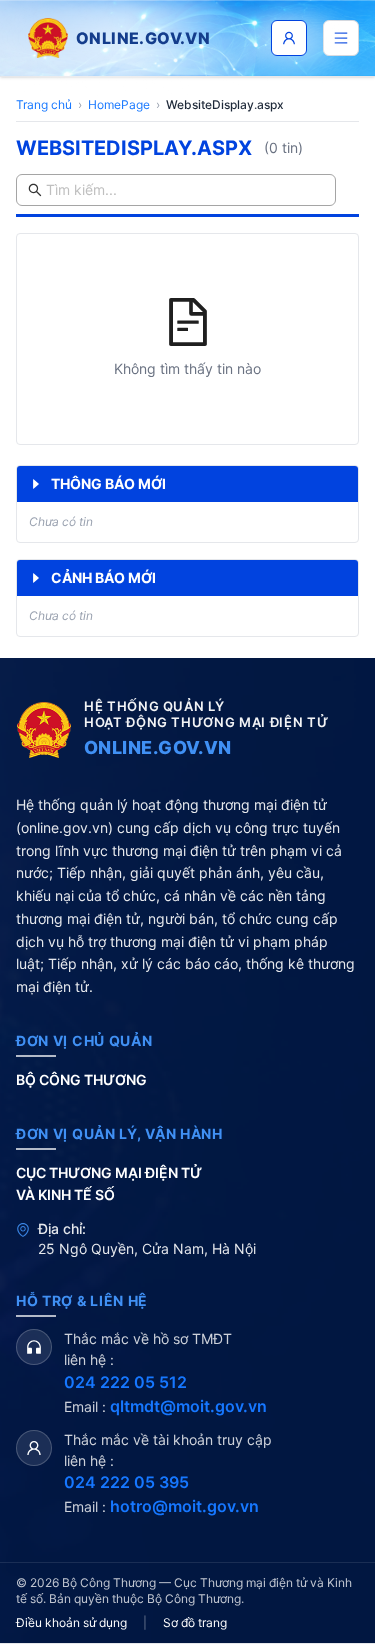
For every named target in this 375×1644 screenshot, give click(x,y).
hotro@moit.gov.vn (184, 1506)
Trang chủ (44, 104)
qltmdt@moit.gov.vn (188, 1406)
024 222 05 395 (126, 1482)
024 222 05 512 (125, 1382)
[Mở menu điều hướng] (341, 38)
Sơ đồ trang (195, 1622)
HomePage (119, 104)
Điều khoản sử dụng (71, 1622)
